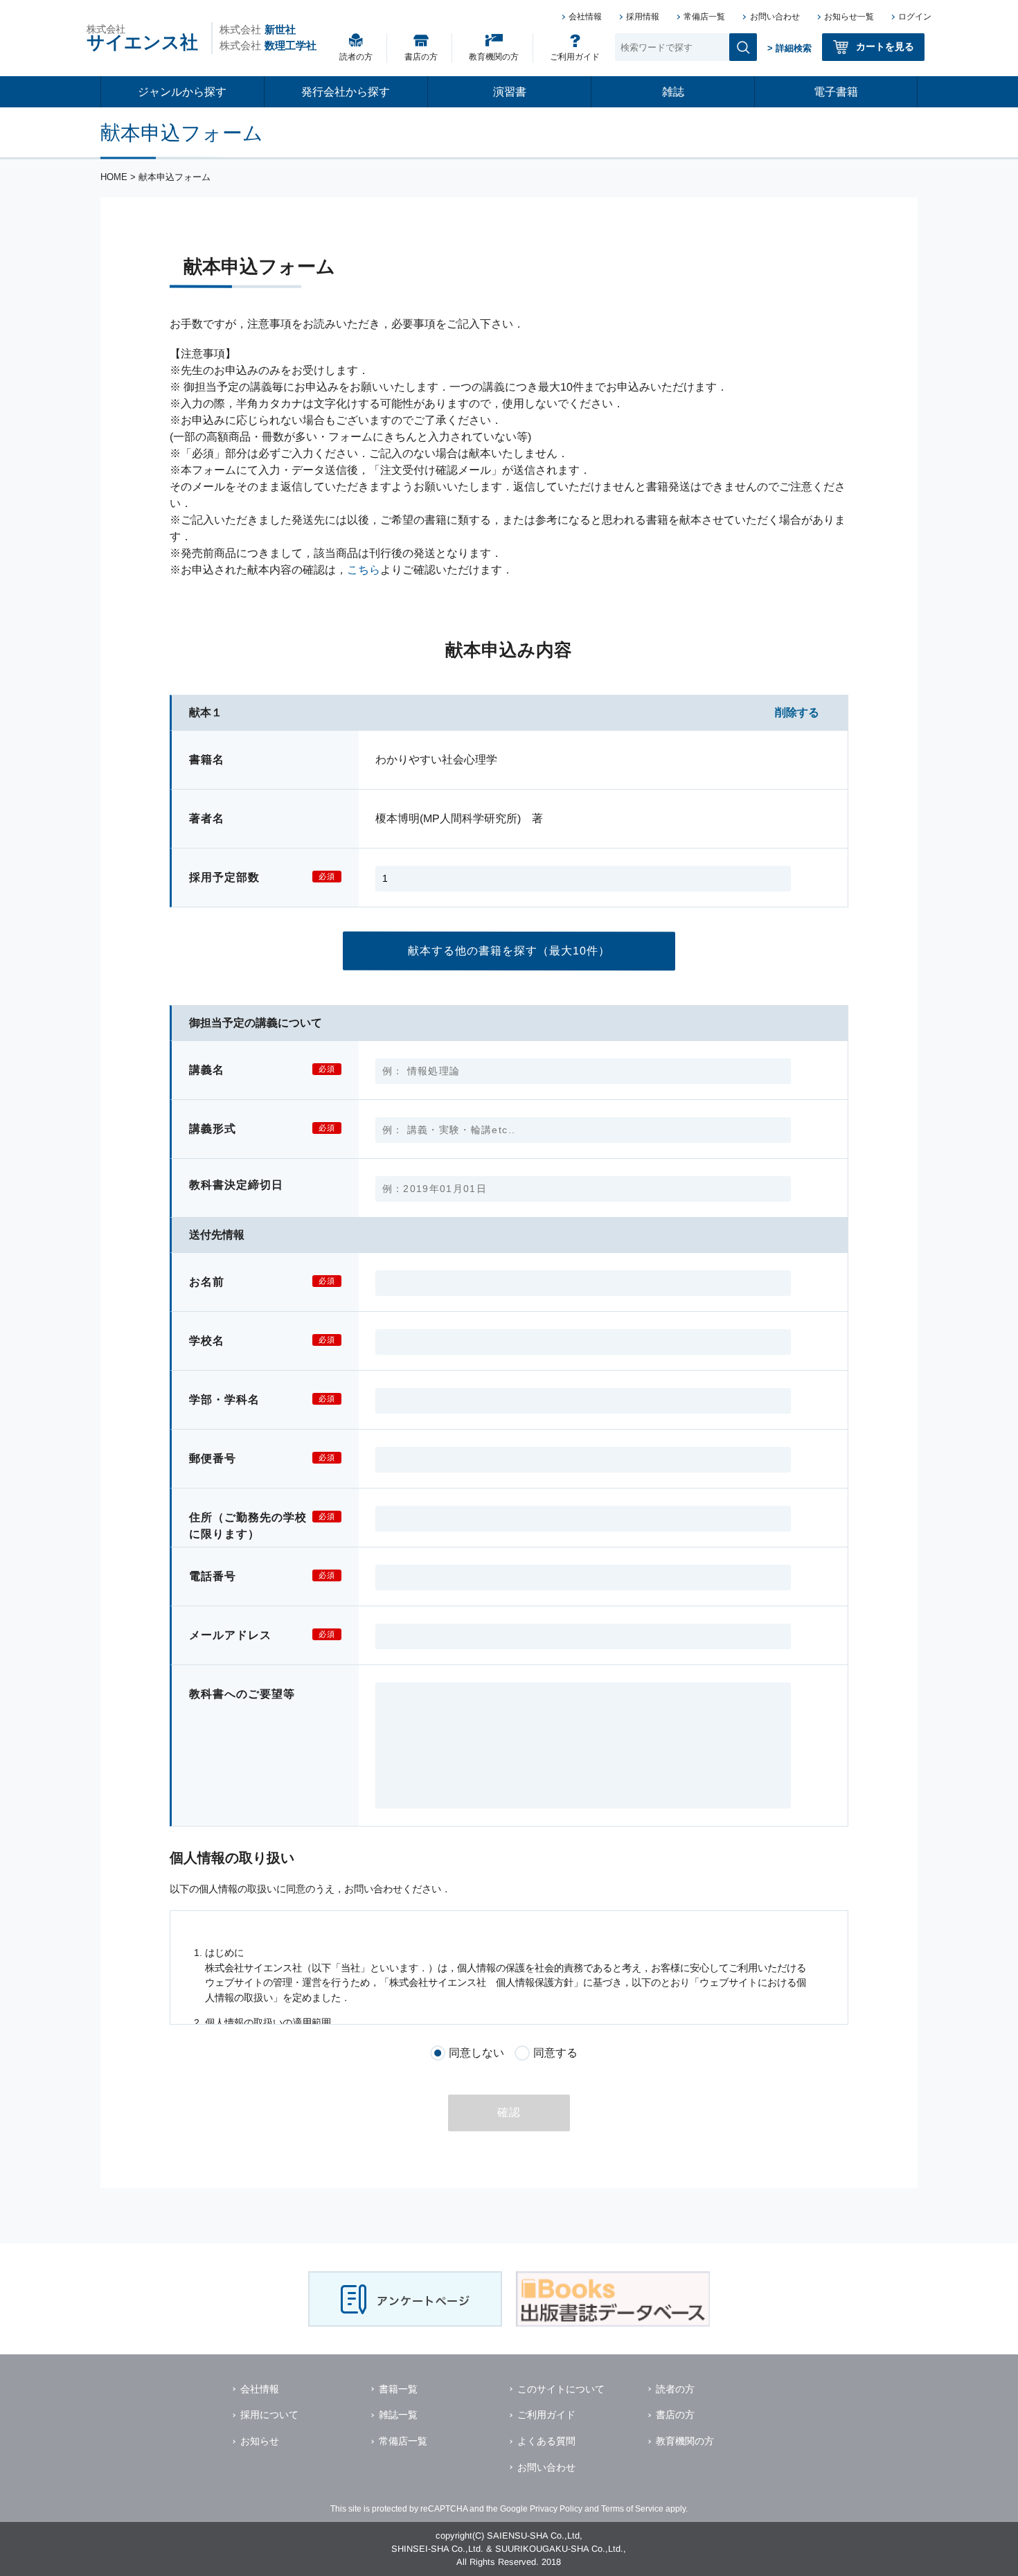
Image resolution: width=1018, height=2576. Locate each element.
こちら (364, 570)
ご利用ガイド (575, 57)
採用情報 (643, 17)
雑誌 (673, 92)
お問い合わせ (775, 17)
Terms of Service (632, 2509)
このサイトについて (561, 2389)
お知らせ (260, 2441)
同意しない (477, 2053)
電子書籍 (836, 92)
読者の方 (356, 57)
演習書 (510, 92)
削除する (797, 712)
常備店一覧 (704, 17)
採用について (269, 2415)
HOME (114, 177)
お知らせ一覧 (849, 17)
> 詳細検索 (789, 48)
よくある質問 (546, 2441)
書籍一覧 (398, 2389)
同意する (555, 2053)
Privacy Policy (556, 2509)
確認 (509, 2112)
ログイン (915, 17)
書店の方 (421, 57)
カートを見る (885, 46)
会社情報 (585, 17)
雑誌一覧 (398, 2415)
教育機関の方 (494, 57)
